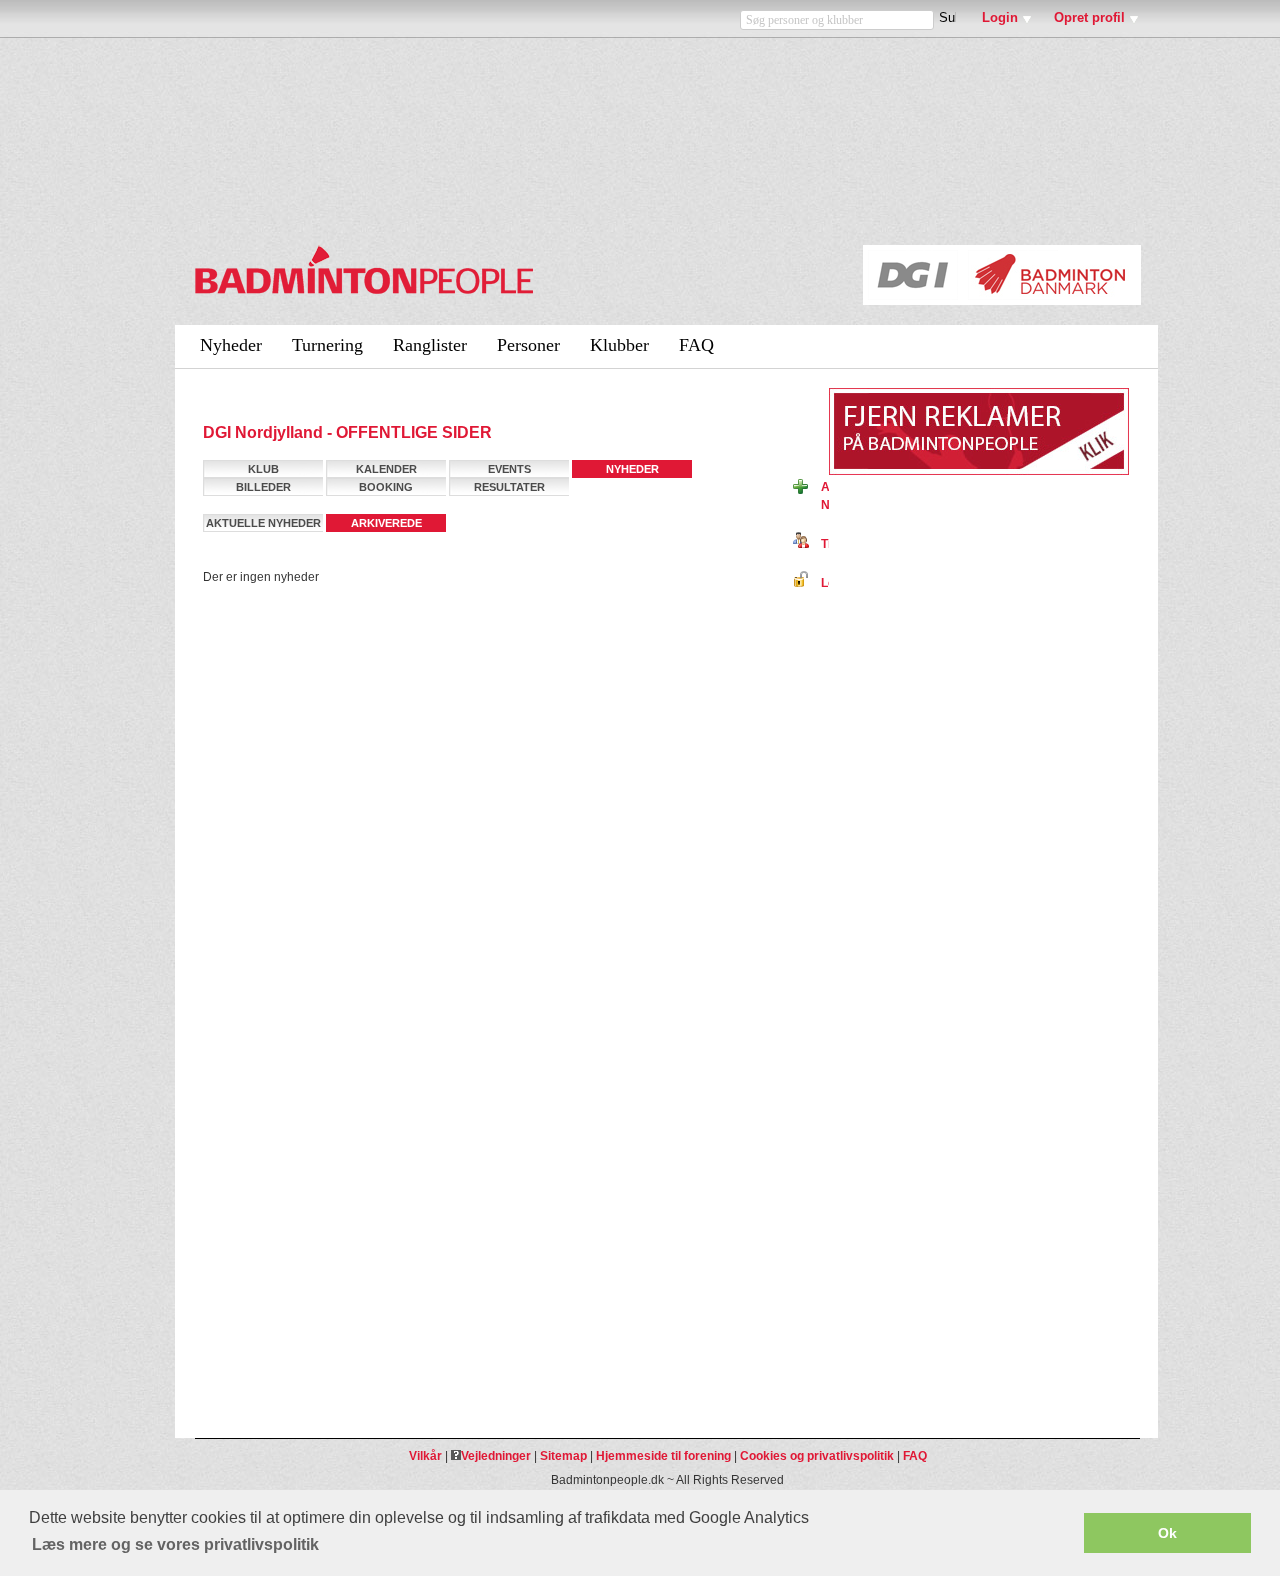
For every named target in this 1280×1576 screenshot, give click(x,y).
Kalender (386, 469)
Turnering (327, 345)
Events (509, 469)
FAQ (696, 345)
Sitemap (563, 1456)
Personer (528, 345)
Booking (386, 487)
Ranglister (430, 345)
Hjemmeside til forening (663, 1456)
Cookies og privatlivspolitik (817, 1456)
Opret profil (1089, 17)
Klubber (619, 345)
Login (1000, 17)
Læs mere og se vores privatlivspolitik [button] (175, 1544)
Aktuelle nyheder (263, 523)
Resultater (509, 487)
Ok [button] (1167, 1533)
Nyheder (231, 345)
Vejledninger (496, 1456)
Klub (263, 469)
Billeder (263, 487)
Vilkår (425, 1456)
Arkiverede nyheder (386, 524)
